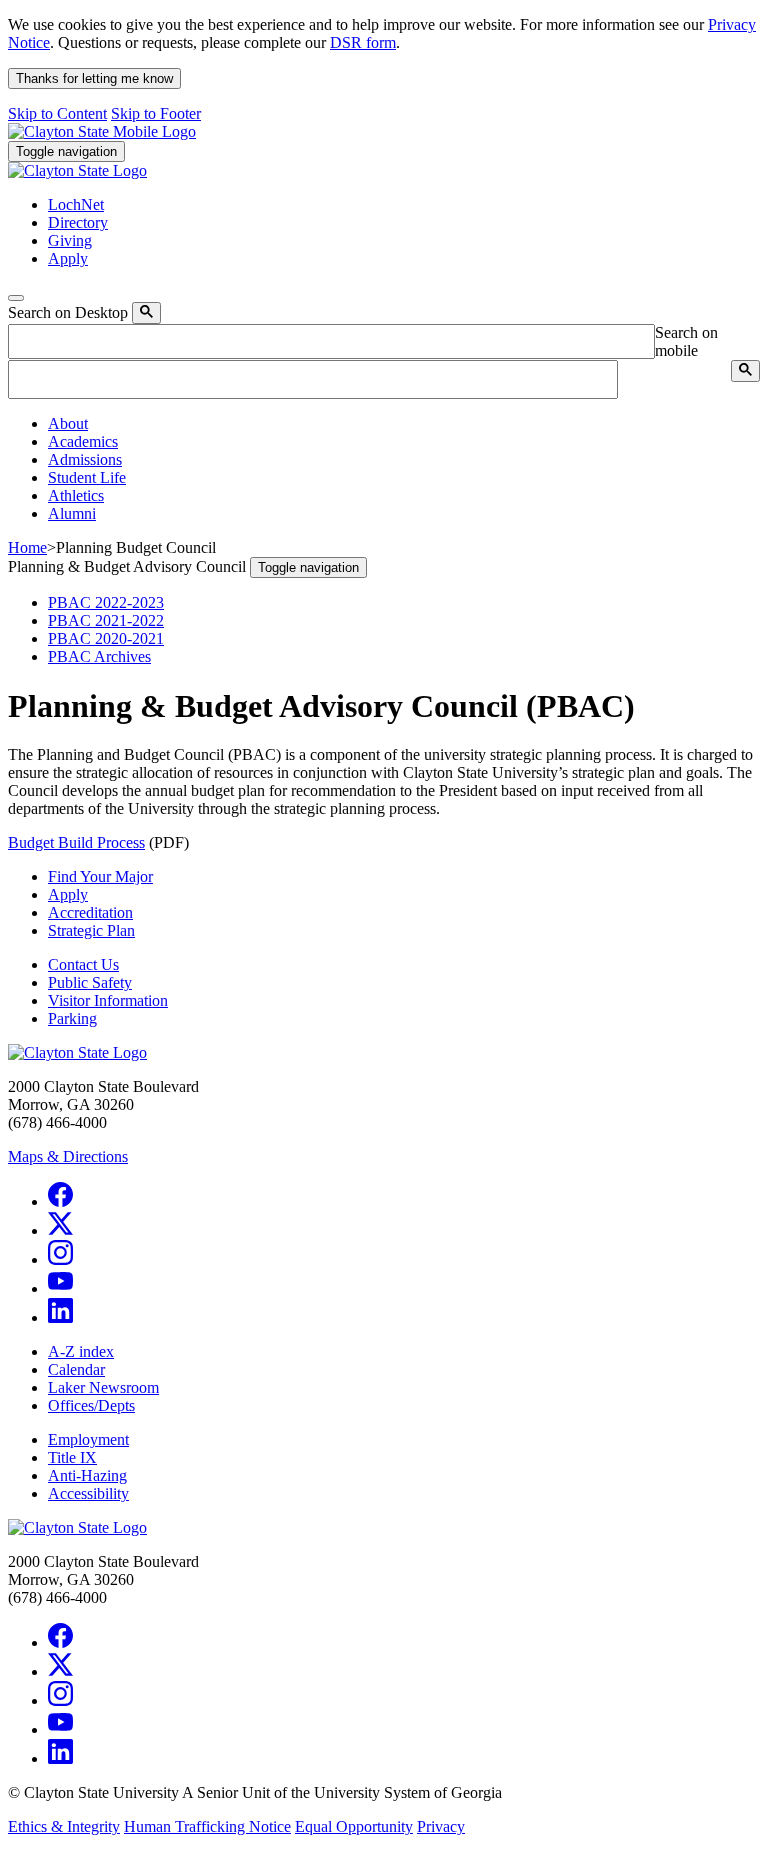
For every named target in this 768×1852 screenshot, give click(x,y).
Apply (68, 894)
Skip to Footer (156, 113)
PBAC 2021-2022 (106, 620)
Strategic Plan (91, 930)
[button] (68, 423)
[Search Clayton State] (146, 313)
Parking (72, 1018)
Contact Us (83, 964)
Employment (88, 1439)
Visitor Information (108, 1000)
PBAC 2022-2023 (106, 602)
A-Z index (81, 1351)
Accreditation (90, 912)
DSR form (363, 42)
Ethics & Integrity (64, 1826)
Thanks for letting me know (94, 78)
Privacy (441, 1826)
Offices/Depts (91, 1405)
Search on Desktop (68, 312)
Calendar (76, 1369)
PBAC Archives (99, 656)
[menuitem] (404, 424)
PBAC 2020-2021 (106, 638)
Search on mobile (686, 341)
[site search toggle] (16, 298)
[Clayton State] (102, 131)
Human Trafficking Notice (207, 1826)
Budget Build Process (76, 842)
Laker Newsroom (103, 1387)
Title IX (72, 1457)
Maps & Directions (68, 1156)
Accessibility (88, 1493)
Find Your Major (100, 876)
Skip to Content (57, 113)
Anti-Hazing (87, 1475)
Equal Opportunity (354, 1826)
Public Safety (90, 982)
